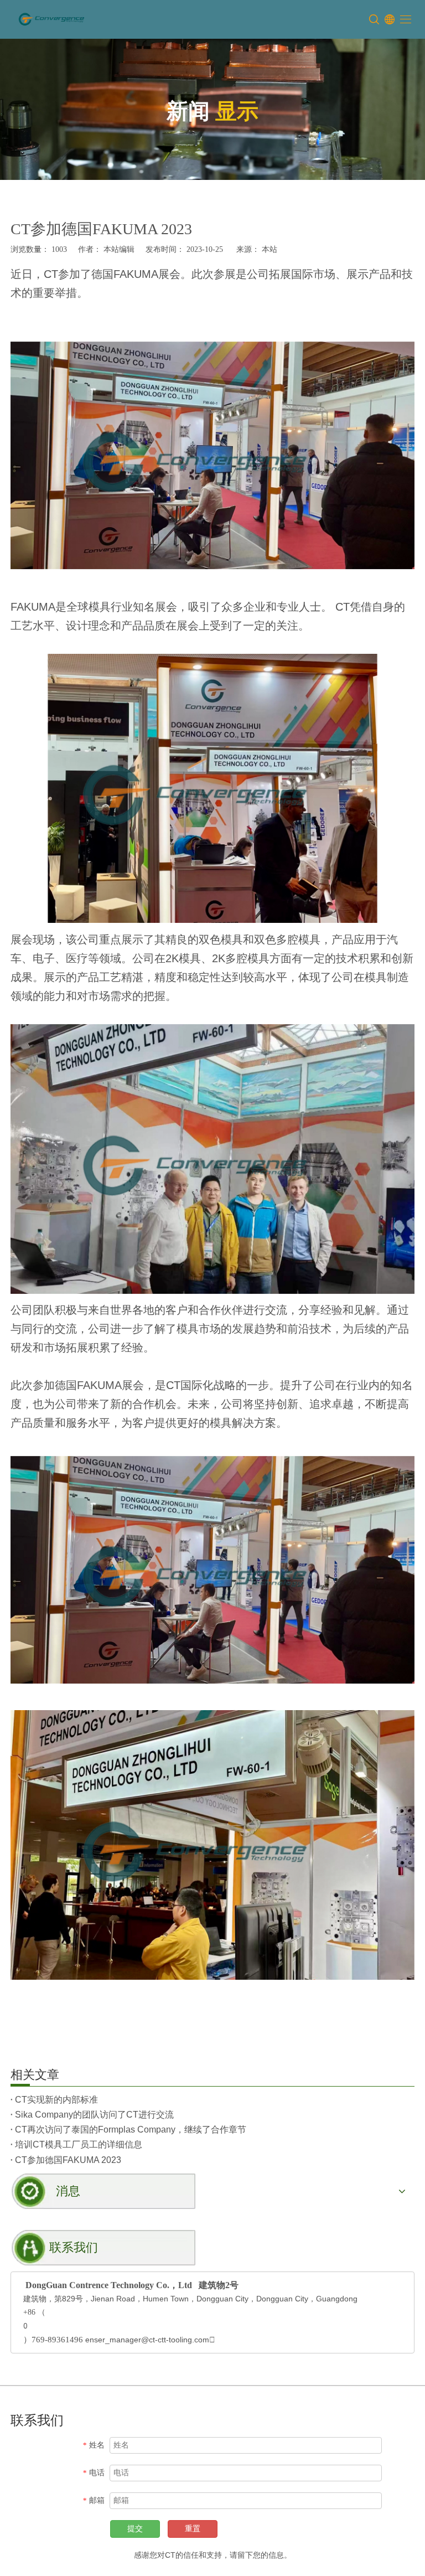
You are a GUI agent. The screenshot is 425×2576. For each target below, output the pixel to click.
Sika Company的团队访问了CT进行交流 (94, 2115)
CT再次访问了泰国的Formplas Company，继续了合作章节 (131, 2130)
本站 (269, 249)
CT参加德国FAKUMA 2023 (68, 2160)
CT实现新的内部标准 (56, 2100)
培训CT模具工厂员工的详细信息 (79, 2144)
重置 (193, 2529)
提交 (135, 2529)
